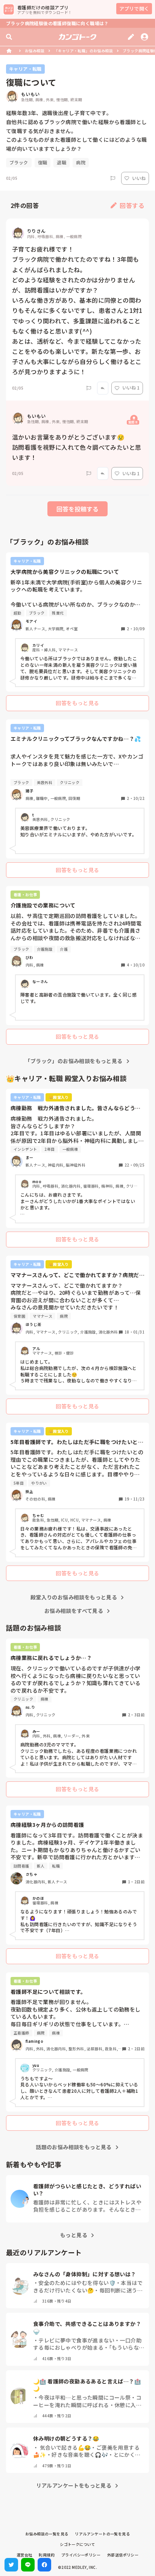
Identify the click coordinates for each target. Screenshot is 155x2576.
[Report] (113, 178)
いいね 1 (131, 388)
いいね (139, 178)
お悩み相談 (35, 51)
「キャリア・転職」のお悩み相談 (84, 51)
